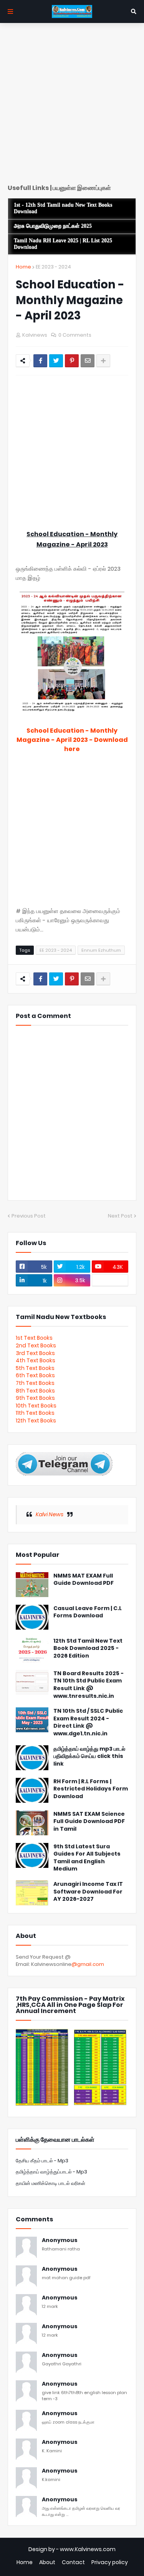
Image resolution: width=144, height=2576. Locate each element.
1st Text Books (34, 1338)
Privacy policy (110, 2562)
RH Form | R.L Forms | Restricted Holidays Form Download (91, 1789)
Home (23, 267)
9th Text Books (35, 1398)
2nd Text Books (36, 1345)
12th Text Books (36, 1421)
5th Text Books (35, 1368)
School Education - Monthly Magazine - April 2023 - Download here (72, 740)
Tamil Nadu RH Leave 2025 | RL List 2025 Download (63, 244)
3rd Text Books (35, 1353)
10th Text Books (36, 1406)
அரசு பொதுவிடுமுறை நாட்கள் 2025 (53, 226)
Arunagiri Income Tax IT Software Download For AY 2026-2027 (88, 1892)
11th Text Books (35, 1413)
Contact (73, 2562)
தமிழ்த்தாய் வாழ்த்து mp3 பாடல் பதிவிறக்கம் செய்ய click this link (89, 1756)
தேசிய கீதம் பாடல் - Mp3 (42, 2161)
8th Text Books (35, 1391)
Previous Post (29, 1216)
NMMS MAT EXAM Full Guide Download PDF (84, 1580)
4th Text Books (36, 1360)
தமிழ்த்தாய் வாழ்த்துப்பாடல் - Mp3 (51, 2172)
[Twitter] (56, 361)
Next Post (120, 1216)
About (47, 2562)
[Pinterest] (72, 361)
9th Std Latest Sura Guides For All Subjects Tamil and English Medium (87, 1858)
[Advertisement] (72, 106)
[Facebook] (40, 361)
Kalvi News (50, 1514)
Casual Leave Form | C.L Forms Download (88, 1612)
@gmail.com (88, 1964)
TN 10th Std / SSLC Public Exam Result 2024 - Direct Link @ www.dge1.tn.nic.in (88, 1722)
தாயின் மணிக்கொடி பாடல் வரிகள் (50, 2183)
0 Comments (75, 335)
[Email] (88, 361)
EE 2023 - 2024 (53, 267)
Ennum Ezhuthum (101, 950)
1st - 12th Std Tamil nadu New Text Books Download (63, 208)
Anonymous (60, 2240)
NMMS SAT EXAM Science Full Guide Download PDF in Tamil (89, 1822)
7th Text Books (35, 1383)
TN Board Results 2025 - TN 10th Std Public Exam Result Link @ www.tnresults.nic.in (89, 1685)
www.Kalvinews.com (88, 2549)
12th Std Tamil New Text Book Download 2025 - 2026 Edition (88, 1648)
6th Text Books (35, 1375)
